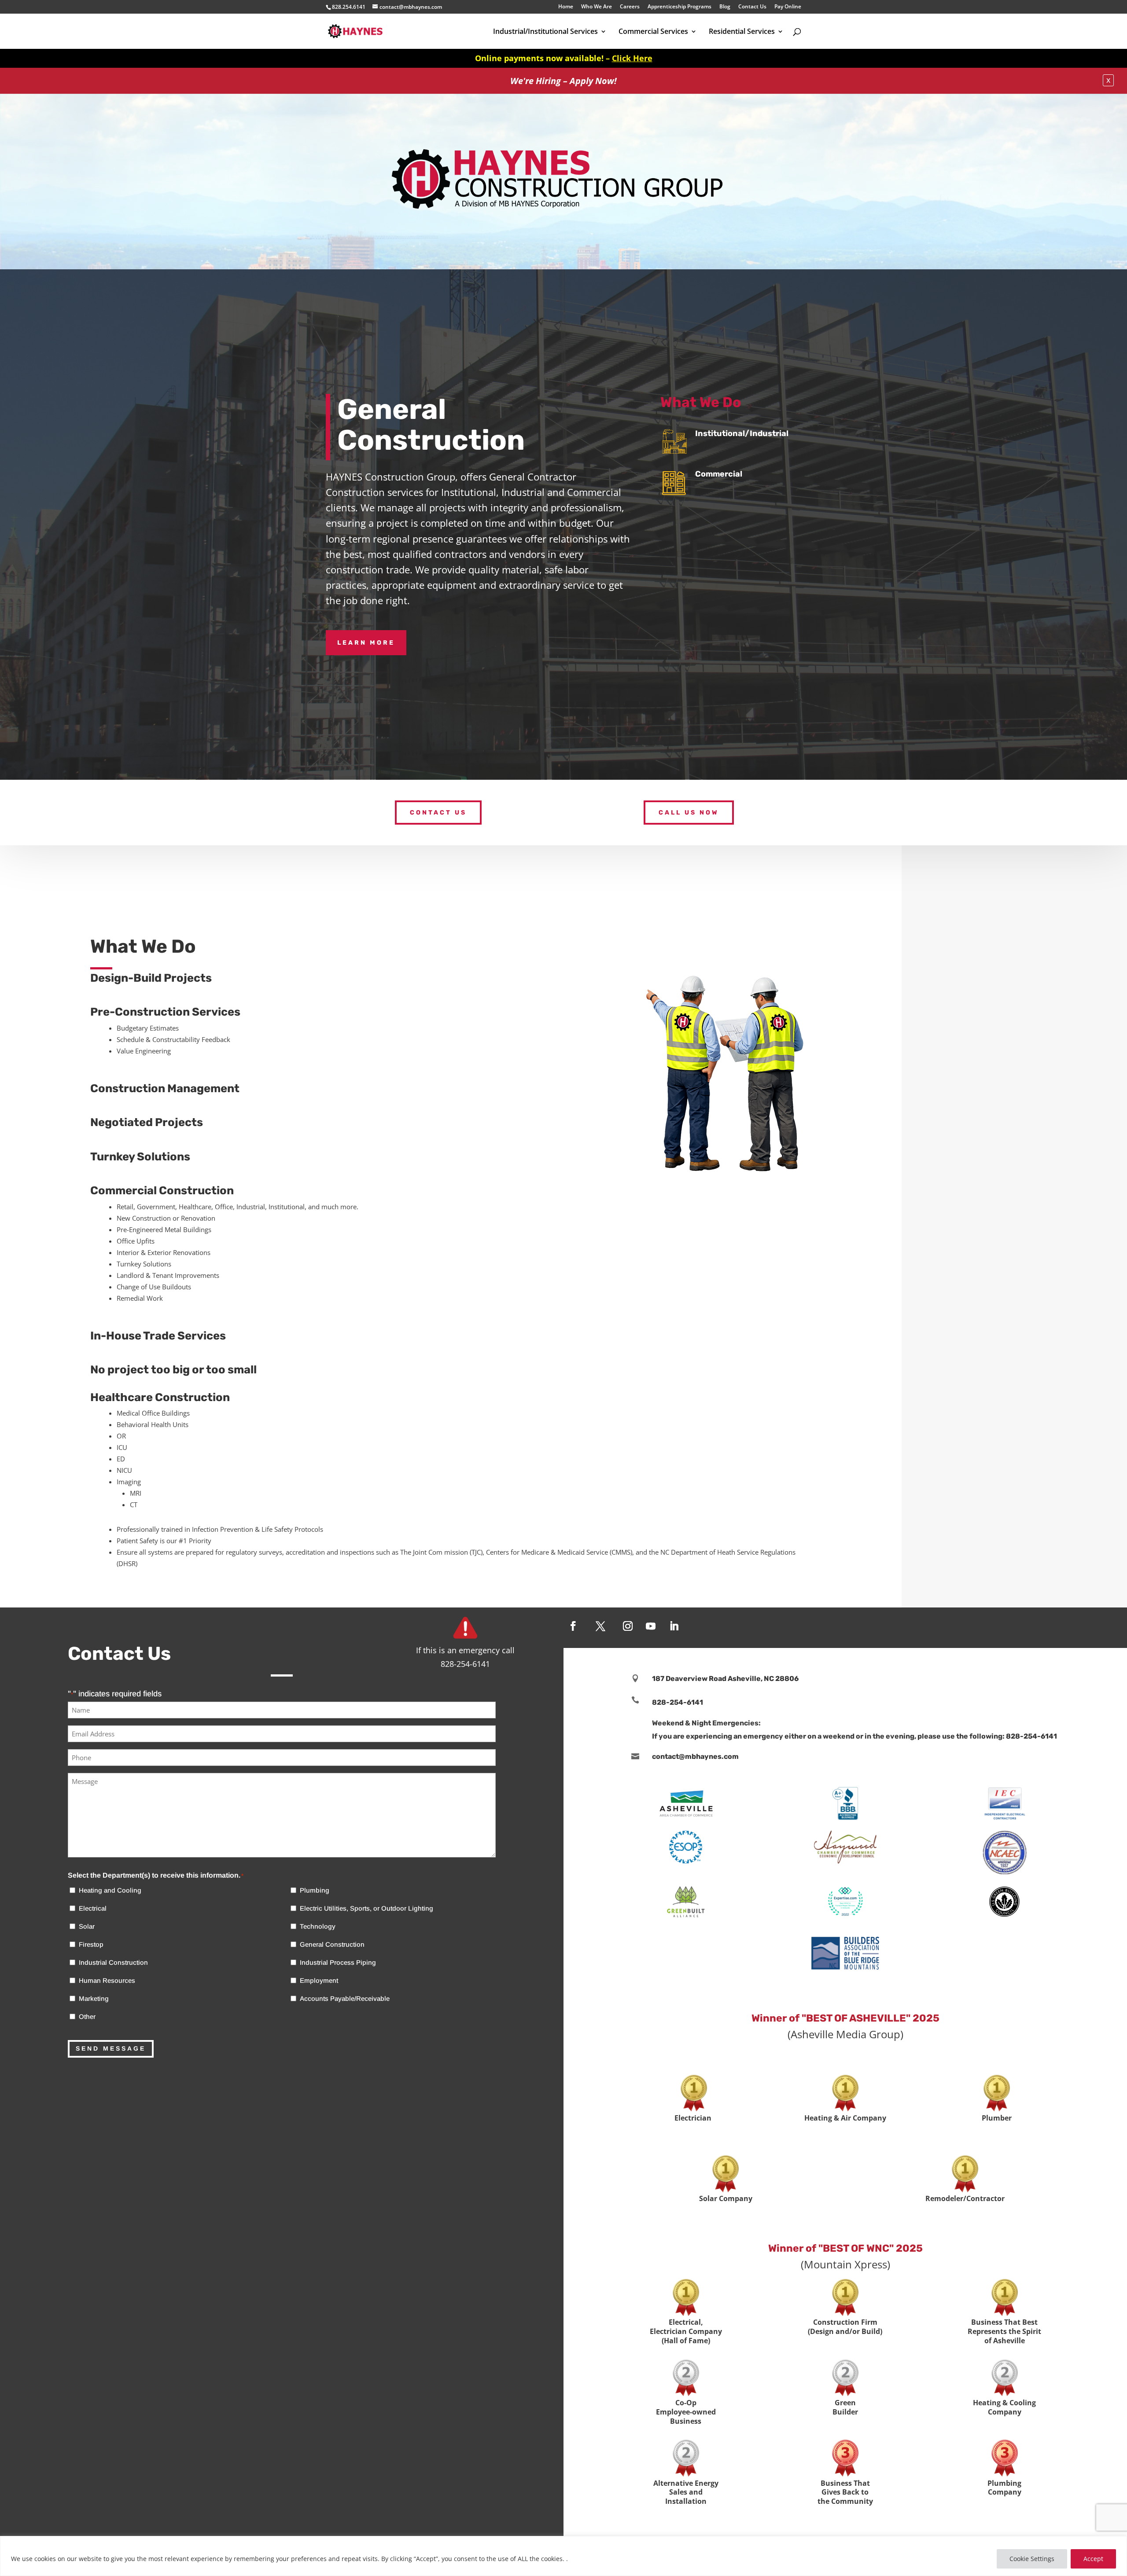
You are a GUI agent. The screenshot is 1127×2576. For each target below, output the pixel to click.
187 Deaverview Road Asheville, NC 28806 (725, 1679)
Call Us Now (689, 813)
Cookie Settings (1032, 2559)
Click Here (632, 58)
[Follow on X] (600, 1626)
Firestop (91, 1944)
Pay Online (788, 7)
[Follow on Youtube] (651, 1626)
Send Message (111, 2048)
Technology (318, 1926)
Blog (725, 7)
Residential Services (742, 32)
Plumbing (315, 1890)
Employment (319, 1980)
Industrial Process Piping (338, 1962)
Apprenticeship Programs (680, 7)
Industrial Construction (113, 1962)
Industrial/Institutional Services (545, 32)
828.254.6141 (349, 7)
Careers (630, 7)
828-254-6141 (678, 1702)
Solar (87, 1926)
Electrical (93, 1908)
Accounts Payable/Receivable (345, 1998)
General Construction (332, 1944)
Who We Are (597, 7)
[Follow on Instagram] (628, 1626)
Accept (1093, 2559)
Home (566, 7)
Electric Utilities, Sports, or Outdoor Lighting (366, 1908)
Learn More (366, 643)
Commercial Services (653, 32)
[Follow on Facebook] (573, 1626)
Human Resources (107, 1980)
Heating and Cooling (110, 1890)
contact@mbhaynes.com (695, 1756)
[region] (563, 2556)
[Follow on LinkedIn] (674, 1626)
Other (87, 2016)
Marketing (94, 1998)
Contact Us (752, 7)
